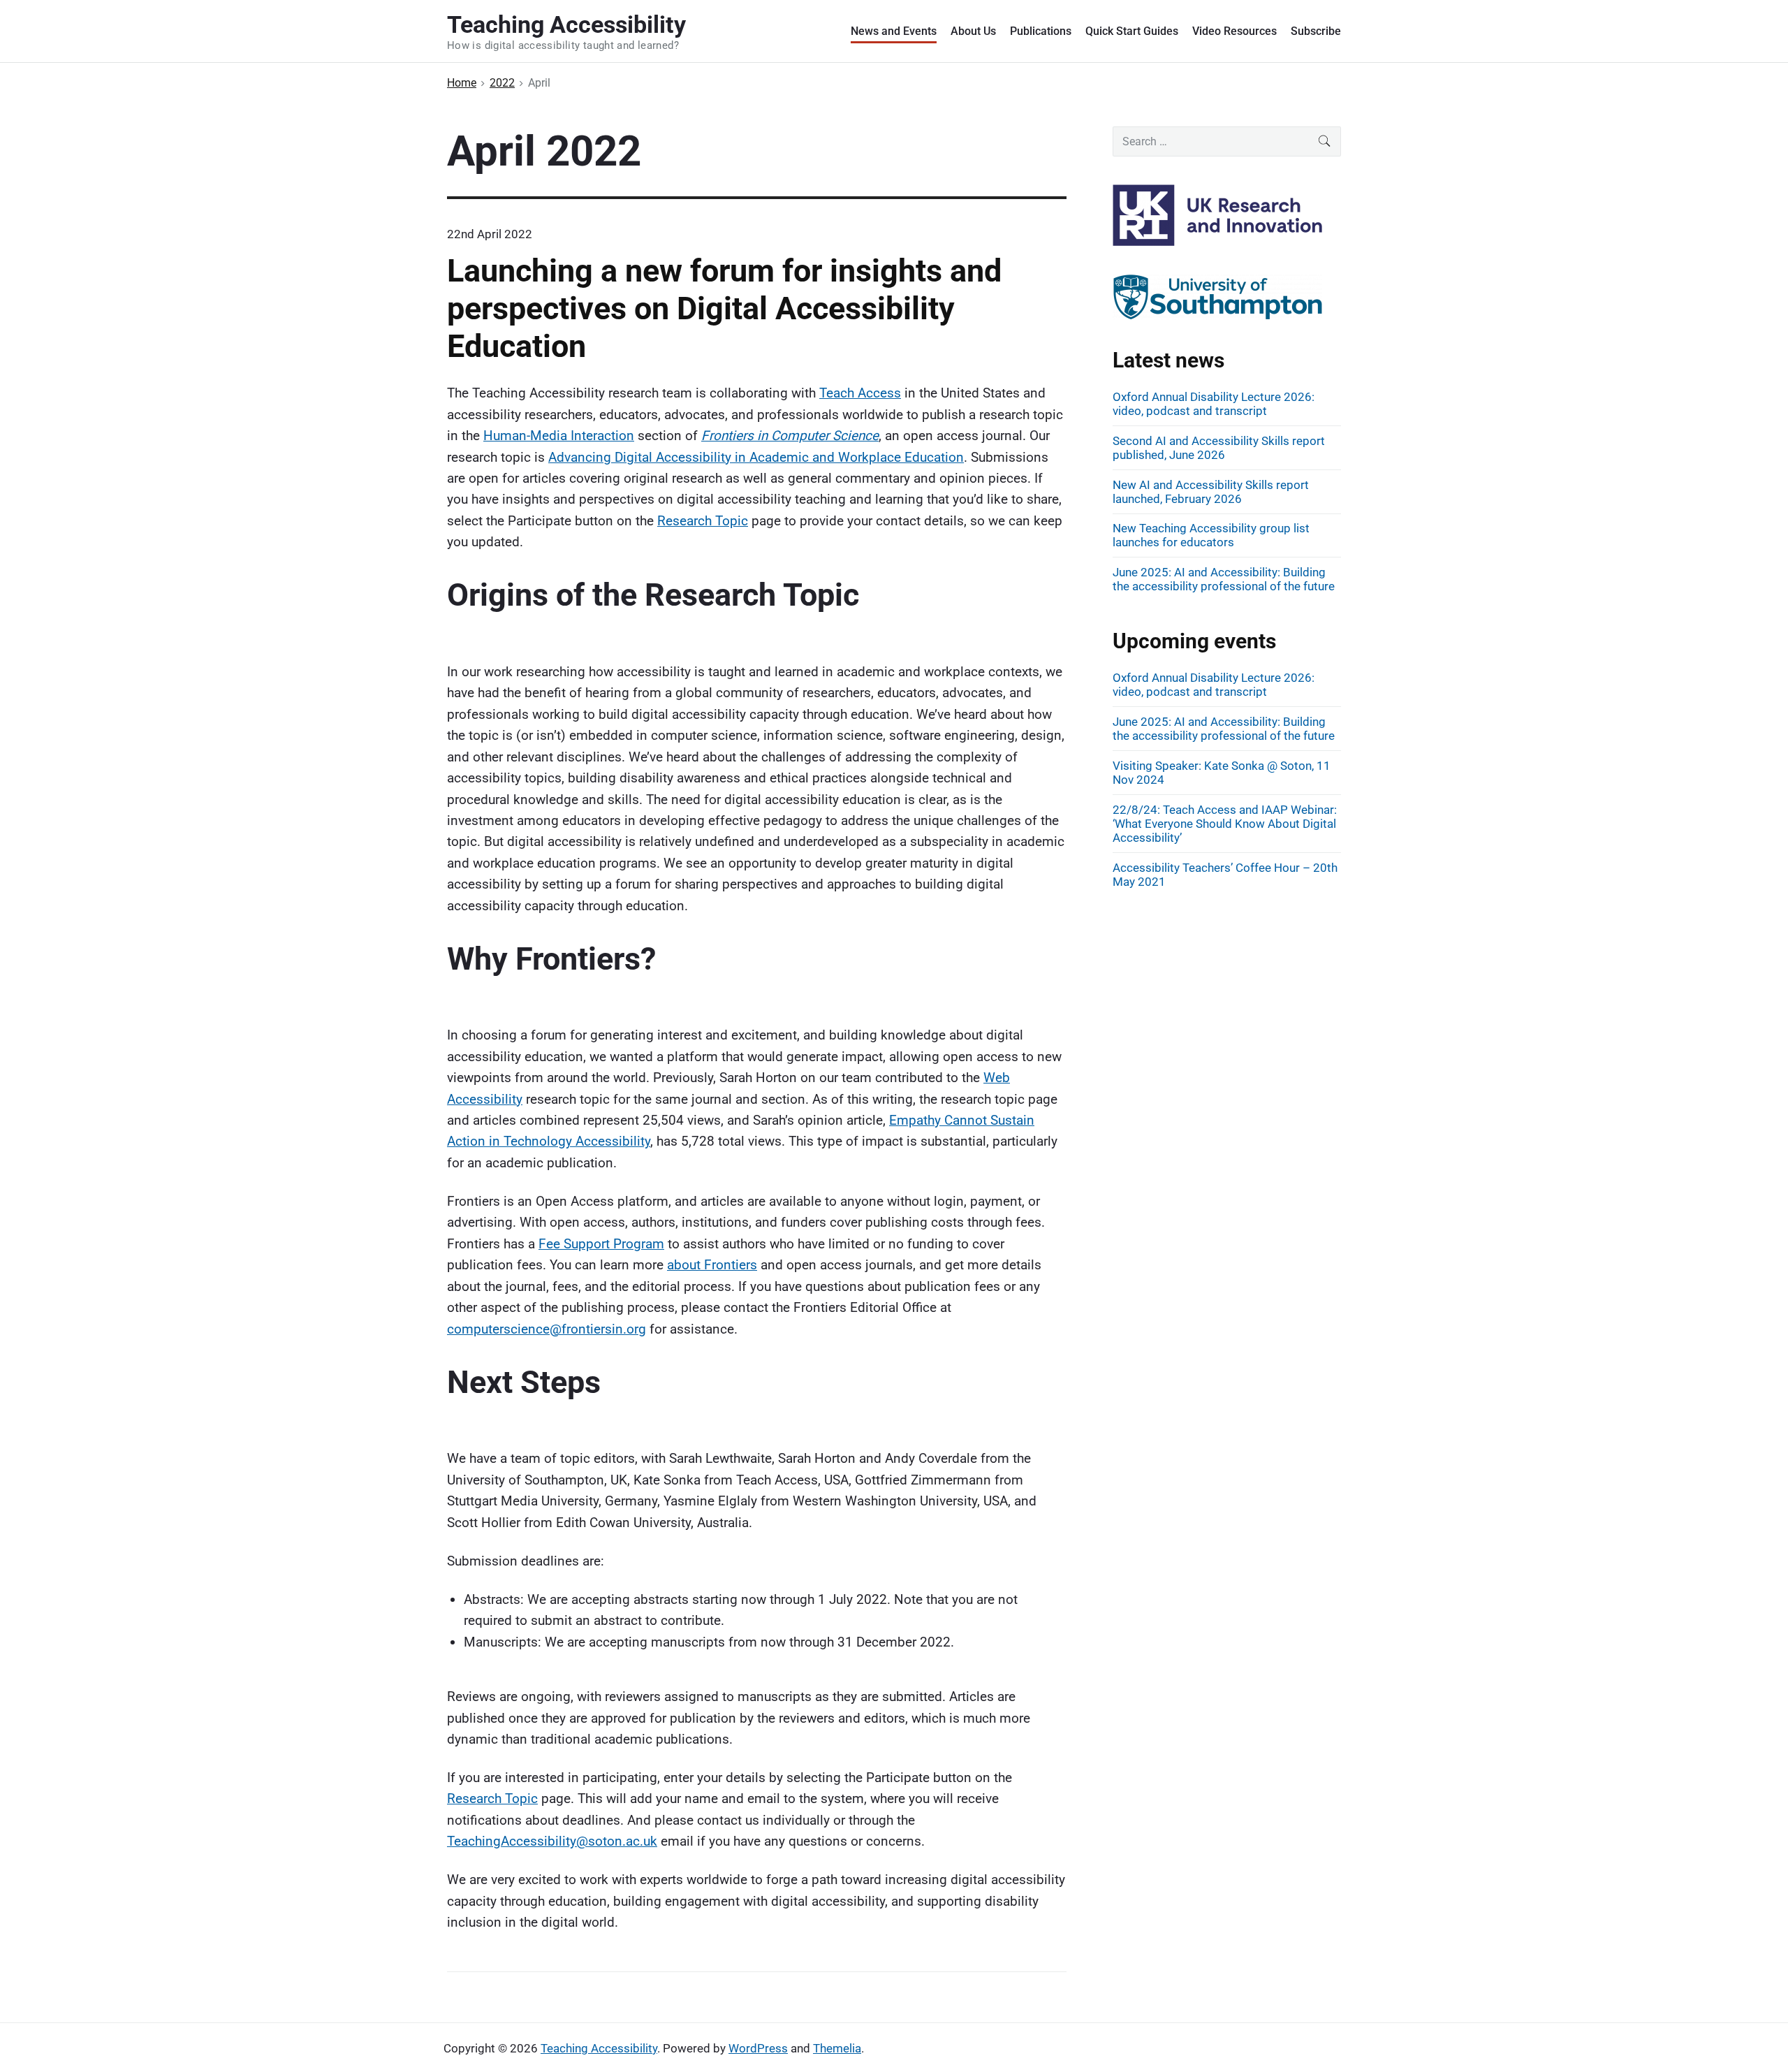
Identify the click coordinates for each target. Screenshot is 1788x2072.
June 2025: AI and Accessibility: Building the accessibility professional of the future (1224, 579)
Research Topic (703, 521)
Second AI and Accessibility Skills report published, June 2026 (1219, 448)
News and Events (894, 31)
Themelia (837, 2048)
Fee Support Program (601, 1244)
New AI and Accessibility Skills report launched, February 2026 (1211, 492)
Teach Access (860, 393)
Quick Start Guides (1132, 31)
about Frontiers (712, 1265)
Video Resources (1234, 31)
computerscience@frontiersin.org (547, 1329)
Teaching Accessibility (599, 2048)
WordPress (758, 2048)
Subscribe (1316, 31)
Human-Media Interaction (559, 436)
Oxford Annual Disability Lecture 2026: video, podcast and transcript (1214, 404)
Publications (1041, 31)
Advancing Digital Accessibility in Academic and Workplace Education (756, 457)
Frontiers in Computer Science (790, 436)
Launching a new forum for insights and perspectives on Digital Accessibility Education (724, 308)
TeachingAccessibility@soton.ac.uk (552, 1841)
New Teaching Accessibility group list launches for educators (1211, 535)
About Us (973, 31)
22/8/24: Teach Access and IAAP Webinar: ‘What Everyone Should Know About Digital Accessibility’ (1225, 824)
